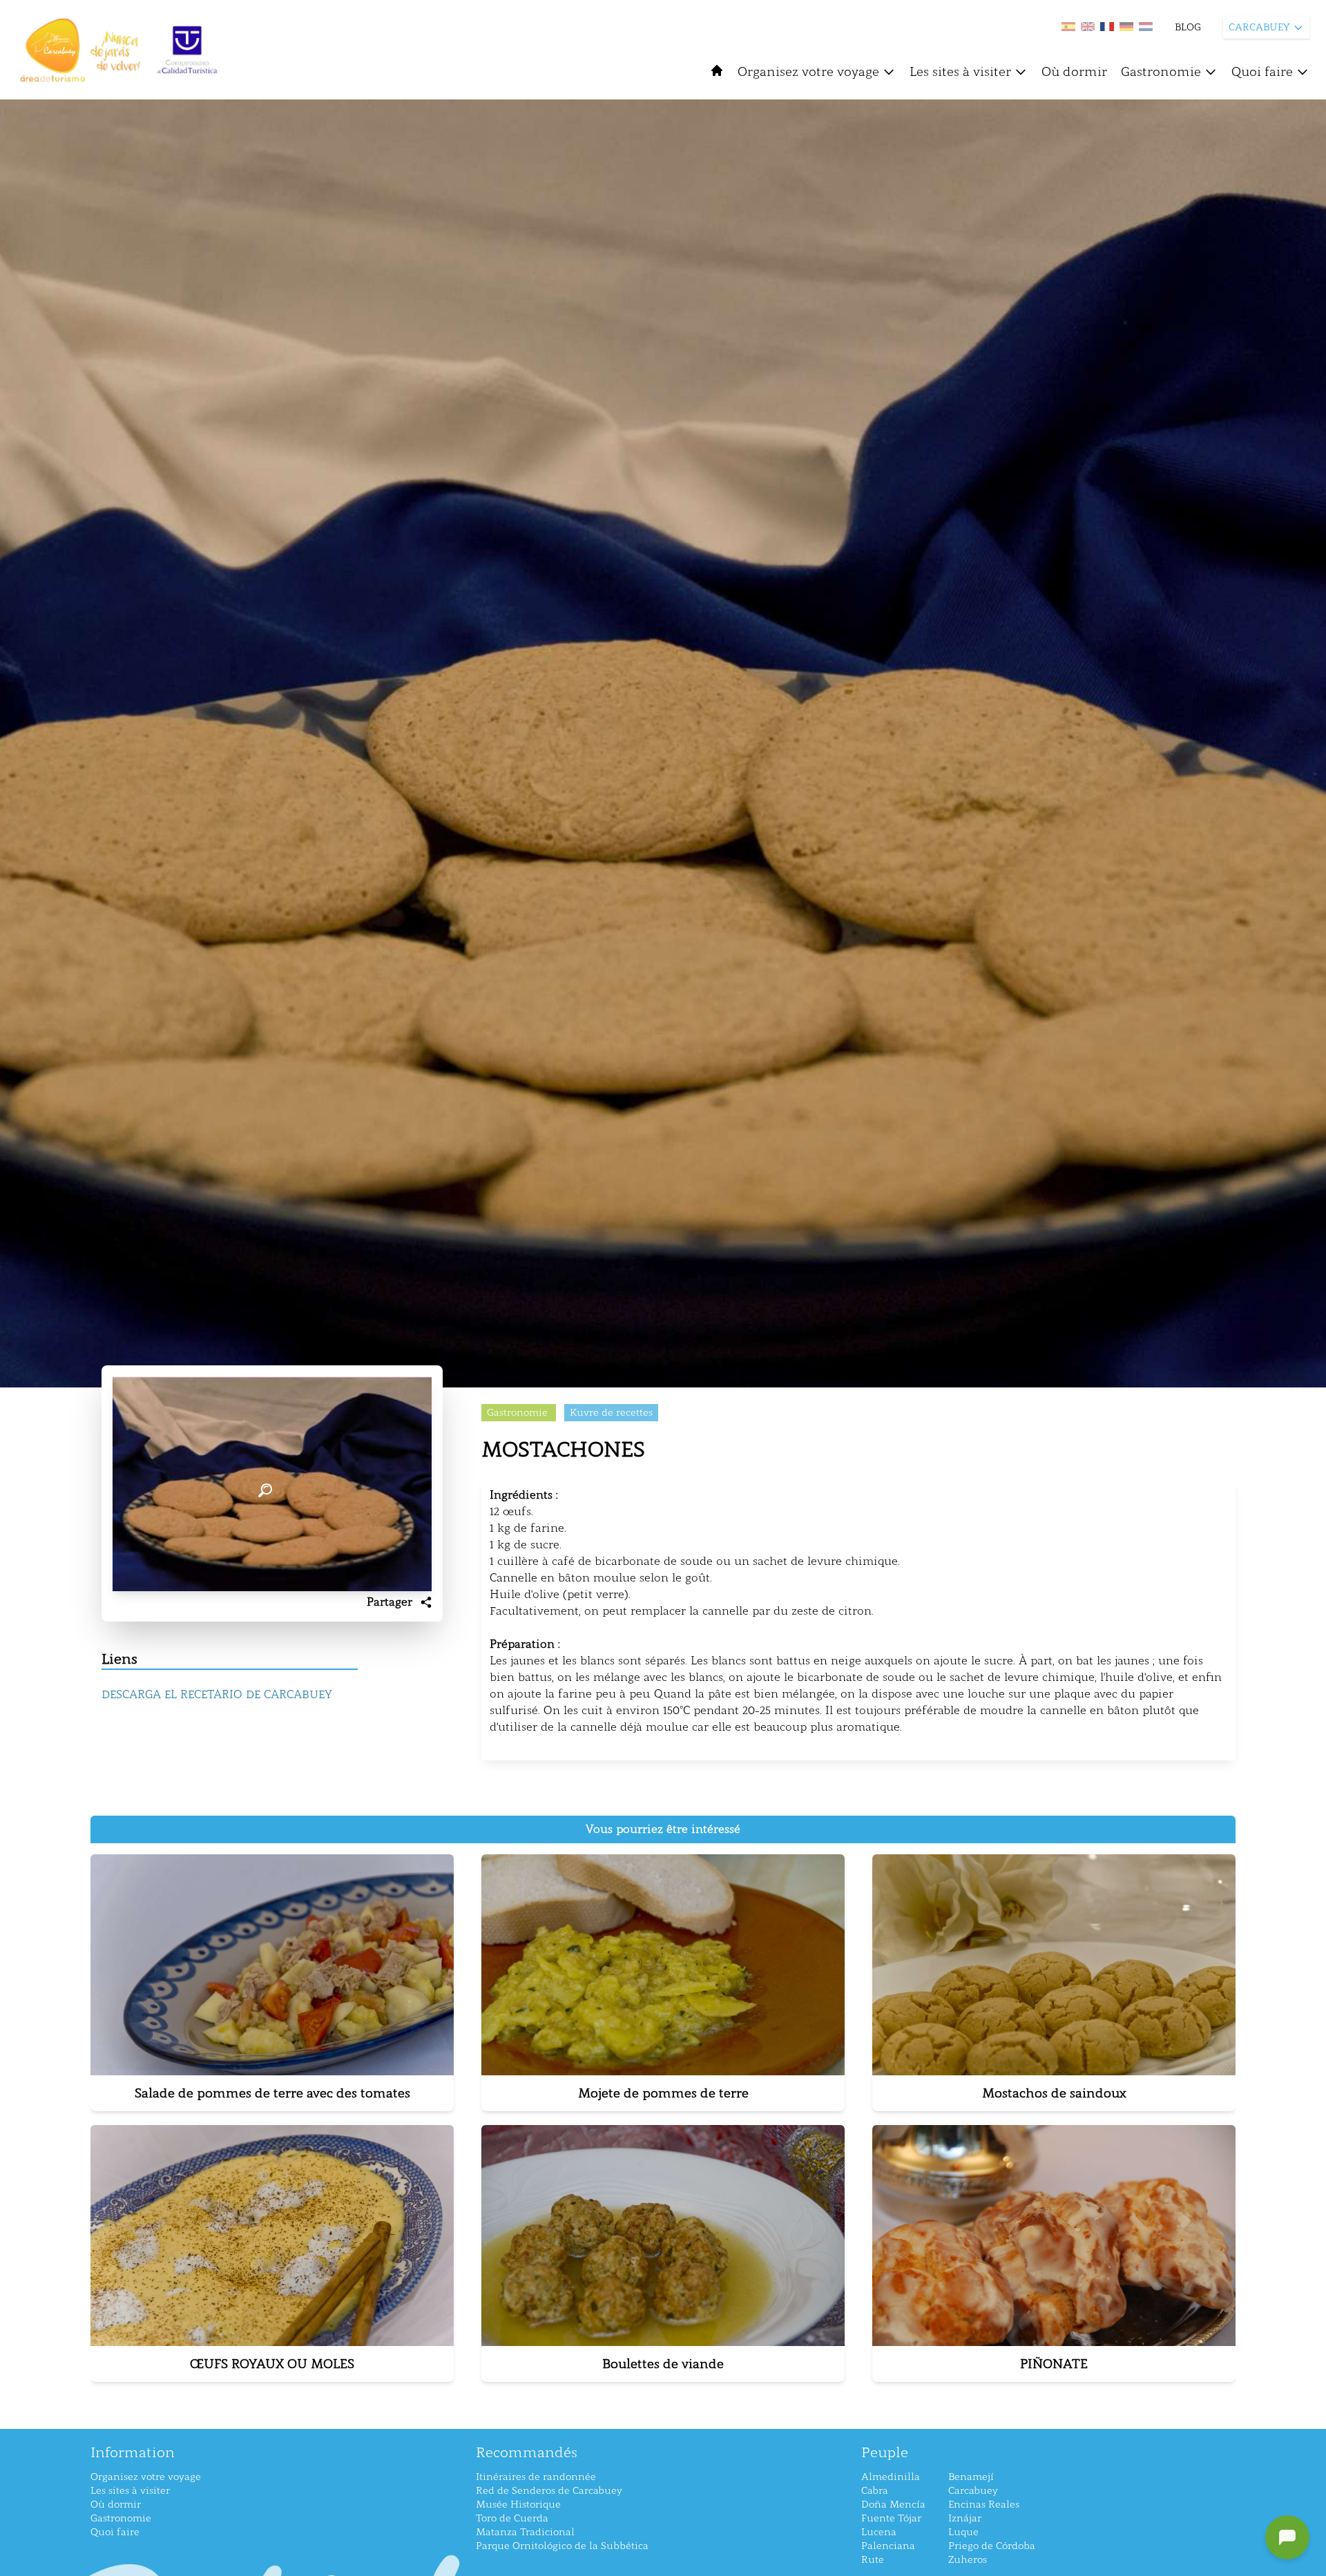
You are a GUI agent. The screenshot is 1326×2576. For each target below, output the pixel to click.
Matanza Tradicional (525, 2532)
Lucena (879, 2532)
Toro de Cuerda (512, 2518)
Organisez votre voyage (808, 72)
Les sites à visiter (960, 72)
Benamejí (971, 2477)
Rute (873, 2560)
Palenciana (888, 2546)
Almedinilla (891, 2477)
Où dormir (1074, 72)
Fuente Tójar (891, 2518)
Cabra (875, 2491)
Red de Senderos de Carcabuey (549, 2491)
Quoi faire (1262, 72)
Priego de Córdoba (992, 2546)
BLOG (1188, 27)
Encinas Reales (984, 2505)
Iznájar (965, 2518)
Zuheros (968, 2560)
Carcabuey (973, 2491)
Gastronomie (1161, 72)
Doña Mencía (893, 2505)
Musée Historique (518, 2505)
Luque (963, 2532)
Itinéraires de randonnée (536, 2477)
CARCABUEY (1259, 27)
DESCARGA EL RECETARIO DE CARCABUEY (217, 1694)
